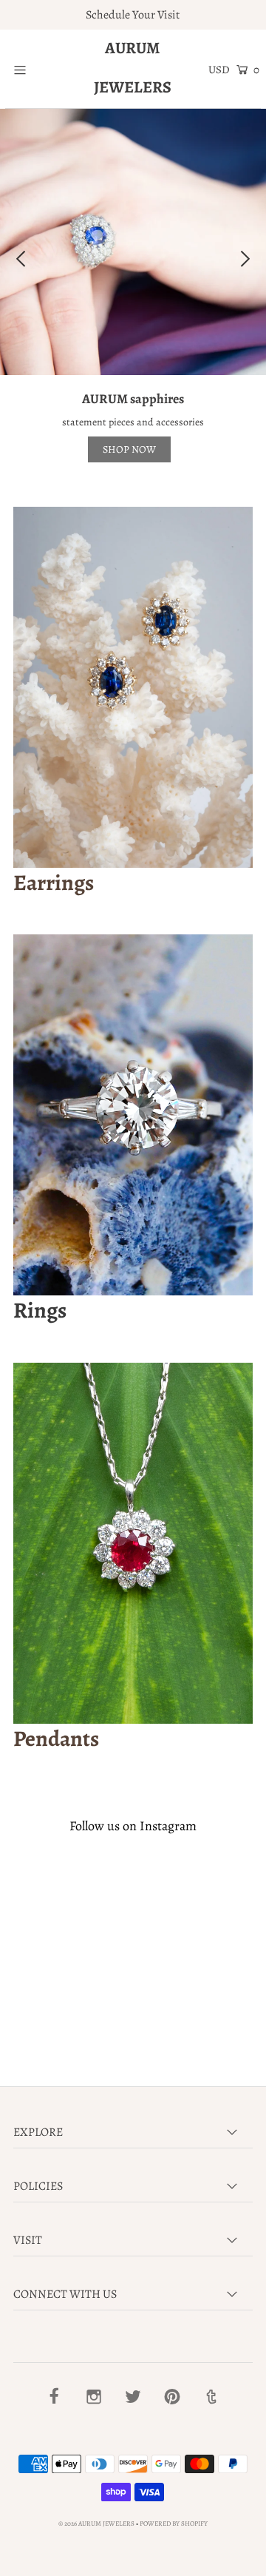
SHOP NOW (129, 449)
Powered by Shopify (174, 2523)
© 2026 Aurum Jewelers (96, 2523)
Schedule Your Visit (133, 15)
